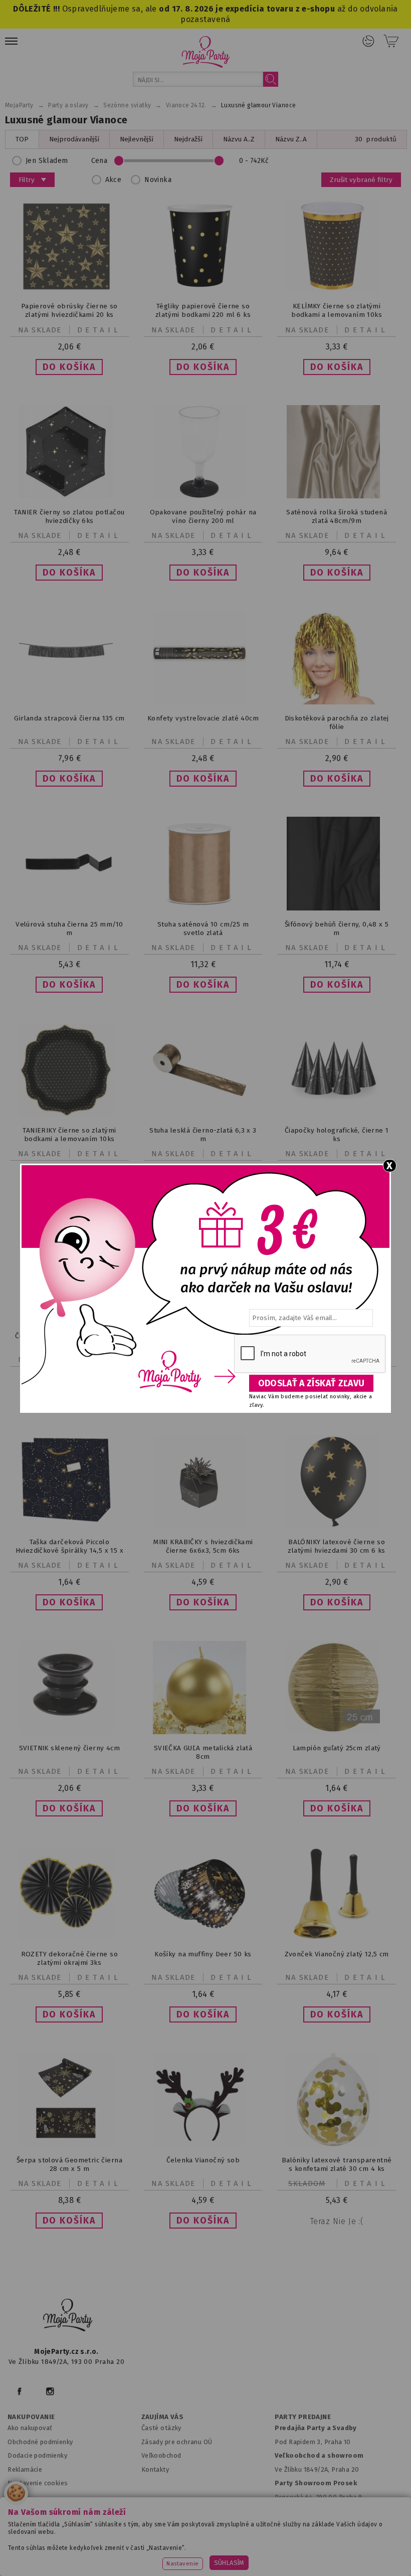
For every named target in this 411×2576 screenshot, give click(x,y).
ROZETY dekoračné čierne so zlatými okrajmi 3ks (70, 1958)
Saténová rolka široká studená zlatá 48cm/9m (337, 516)
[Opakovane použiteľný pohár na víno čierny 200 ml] (203, 496)
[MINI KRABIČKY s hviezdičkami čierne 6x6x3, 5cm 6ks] (203, 1526)
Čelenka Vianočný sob (203, 2160)
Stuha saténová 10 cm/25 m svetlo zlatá (203, 929)
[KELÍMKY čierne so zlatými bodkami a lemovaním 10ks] (337, 290)
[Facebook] (19, 2391)
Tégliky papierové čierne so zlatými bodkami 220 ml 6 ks (203, 310)
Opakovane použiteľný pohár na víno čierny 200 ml (203, 516)
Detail (99, 330)
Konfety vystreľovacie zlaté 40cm (203, 718)
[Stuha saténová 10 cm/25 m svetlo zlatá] (203, 908)
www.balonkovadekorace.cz (120, 2556)
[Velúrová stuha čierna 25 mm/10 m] (69, 908)
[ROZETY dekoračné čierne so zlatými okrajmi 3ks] (69, 1938)
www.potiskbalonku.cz (218, 2556)
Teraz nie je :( (337, 2221)
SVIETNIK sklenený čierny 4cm (69, 1748)
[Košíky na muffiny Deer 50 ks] (203, 1938)
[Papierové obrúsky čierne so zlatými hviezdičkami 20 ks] (69, 290)
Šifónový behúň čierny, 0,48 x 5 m (337, 929)
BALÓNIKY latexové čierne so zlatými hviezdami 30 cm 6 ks (336, 1546)
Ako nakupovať (30, 2428)
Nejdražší (188, 139)
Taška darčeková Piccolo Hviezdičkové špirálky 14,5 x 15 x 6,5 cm (69, 1550)
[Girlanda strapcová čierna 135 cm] (69, 702)
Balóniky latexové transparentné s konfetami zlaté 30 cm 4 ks (337, 2164)
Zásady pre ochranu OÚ (177, 2442)
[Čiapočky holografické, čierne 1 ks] (337, 1114)
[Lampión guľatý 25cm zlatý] (337, 1732)
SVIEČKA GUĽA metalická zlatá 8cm (203, 1752)
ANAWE (300, 2570)
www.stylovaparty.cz (303, 2556)
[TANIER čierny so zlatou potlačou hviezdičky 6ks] (69, 496)
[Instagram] (50, 2391)
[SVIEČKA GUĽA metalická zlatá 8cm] (203, 1732)
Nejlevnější (137, 139)
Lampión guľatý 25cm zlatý (337, 1748)
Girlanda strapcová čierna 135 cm (69, 718)
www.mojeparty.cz (78, 2544)
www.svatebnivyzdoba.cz (237, 2544)
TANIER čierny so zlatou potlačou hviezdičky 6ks (69, 516)
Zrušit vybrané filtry (361, 180)
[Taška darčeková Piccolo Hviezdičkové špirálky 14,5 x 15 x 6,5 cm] (69, 1521)
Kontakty (155, 2469)
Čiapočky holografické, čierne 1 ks (337, 1135)
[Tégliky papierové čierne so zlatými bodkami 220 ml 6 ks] (203, 290)
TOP (22, 139)
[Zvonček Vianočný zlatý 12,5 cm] (337, 1938)
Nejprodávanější (74, 139)
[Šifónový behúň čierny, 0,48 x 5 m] (337, 908)
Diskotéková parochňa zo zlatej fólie (337, 722)
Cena (99, 161)
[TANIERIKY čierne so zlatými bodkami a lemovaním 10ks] (69, 1114)
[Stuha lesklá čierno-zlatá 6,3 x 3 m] (203, 1114)
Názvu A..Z (239, 139)
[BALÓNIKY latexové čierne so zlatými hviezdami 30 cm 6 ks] (337, 1526)
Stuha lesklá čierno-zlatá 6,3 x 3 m (203, 1135)
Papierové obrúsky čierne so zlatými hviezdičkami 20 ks (69, 310)
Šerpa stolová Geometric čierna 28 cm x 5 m (69, 2164)
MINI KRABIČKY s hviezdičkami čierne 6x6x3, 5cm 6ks (203, 1546)
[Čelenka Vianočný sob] (203, 2144)
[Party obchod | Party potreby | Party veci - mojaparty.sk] (206, 52)
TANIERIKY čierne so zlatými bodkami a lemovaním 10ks (69, 1135)
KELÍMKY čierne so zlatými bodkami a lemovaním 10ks (337, 310)
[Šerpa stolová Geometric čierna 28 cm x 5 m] (69, 2144)
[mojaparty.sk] (68, 2315)
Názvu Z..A (291, 139)
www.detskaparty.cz (327, 2544)
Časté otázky (161, 2428)
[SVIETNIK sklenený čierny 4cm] (69, 1732)
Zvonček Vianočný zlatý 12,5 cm (337, 1954)
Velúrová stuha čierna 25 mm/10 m (69, 929)
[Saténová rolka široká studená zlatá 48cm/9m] (337, 496)
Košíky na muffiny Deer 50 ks (203, 1954)
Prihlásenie (368, 41)
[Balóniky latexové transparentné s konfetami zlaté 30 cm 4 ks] (337, 2144)
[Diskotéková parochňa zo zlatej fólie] (337, 702)
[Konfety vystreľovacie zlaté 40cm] (203, 702)
